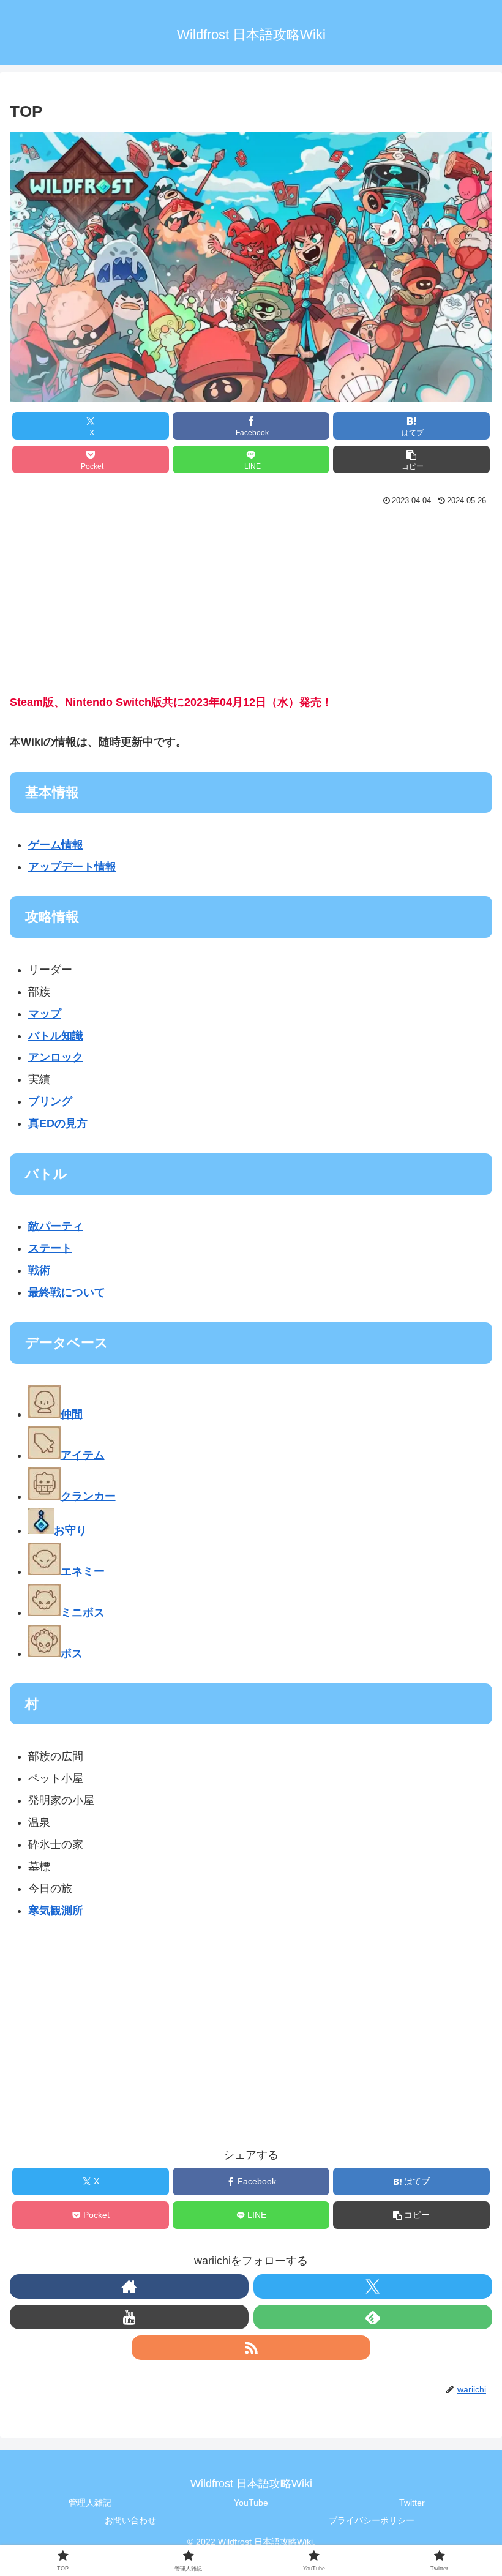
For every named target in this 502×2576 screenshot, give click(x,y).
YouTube (251, 2503)
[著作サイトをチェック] (129, 2286)
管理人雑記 (90, 2503)
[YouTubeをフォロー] (129, 2317)
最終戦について (67, 1292)
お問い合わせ (130, 2520)
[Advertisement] (251, 602)
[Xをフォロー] (373, 2286)
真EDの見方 (58, 1123)
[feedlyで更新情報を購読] (373, 2317)
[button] (411, 459)
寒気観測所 (56, 1911)
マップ (45, 1014)
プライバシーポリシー (372, 2520)
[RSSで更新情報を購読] (251, 2348)
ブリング (50, 1101)
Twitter (412, 2503)
